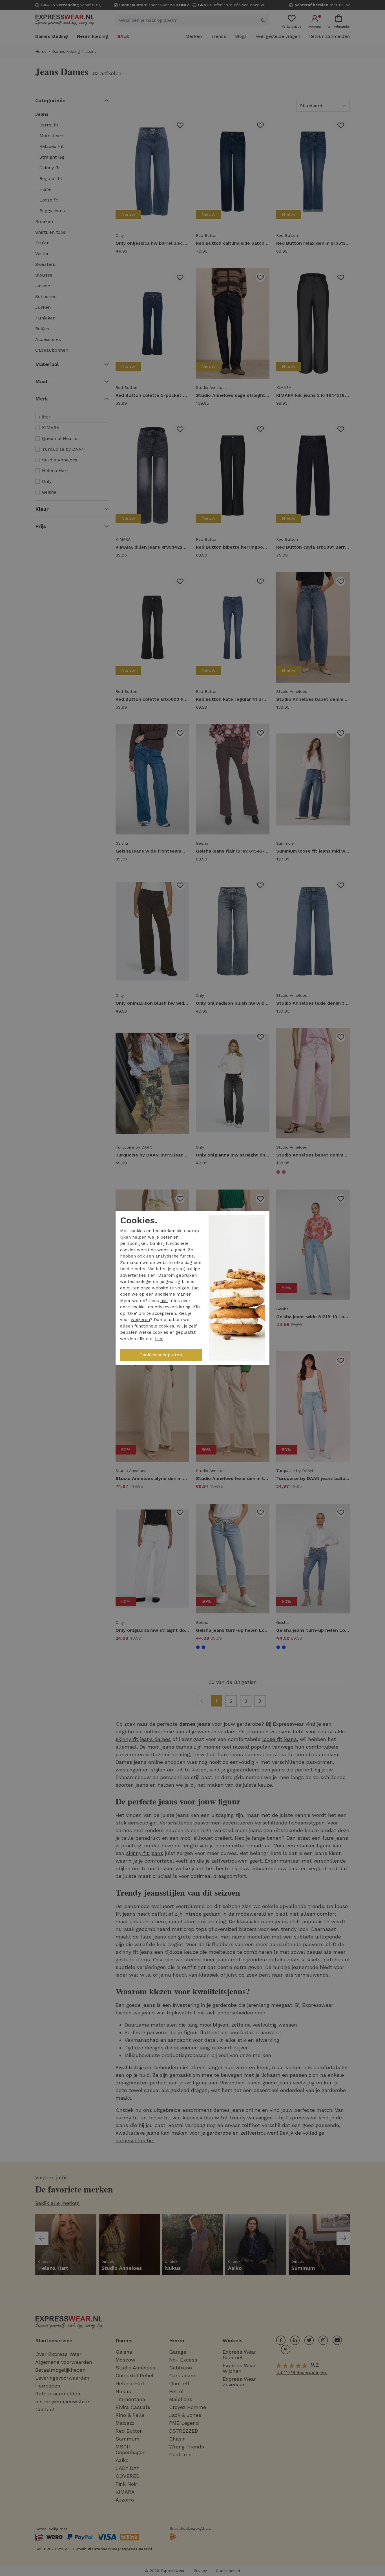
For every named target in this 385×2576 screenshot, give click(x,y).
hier (164, 1301)
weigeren (140, 1320)
